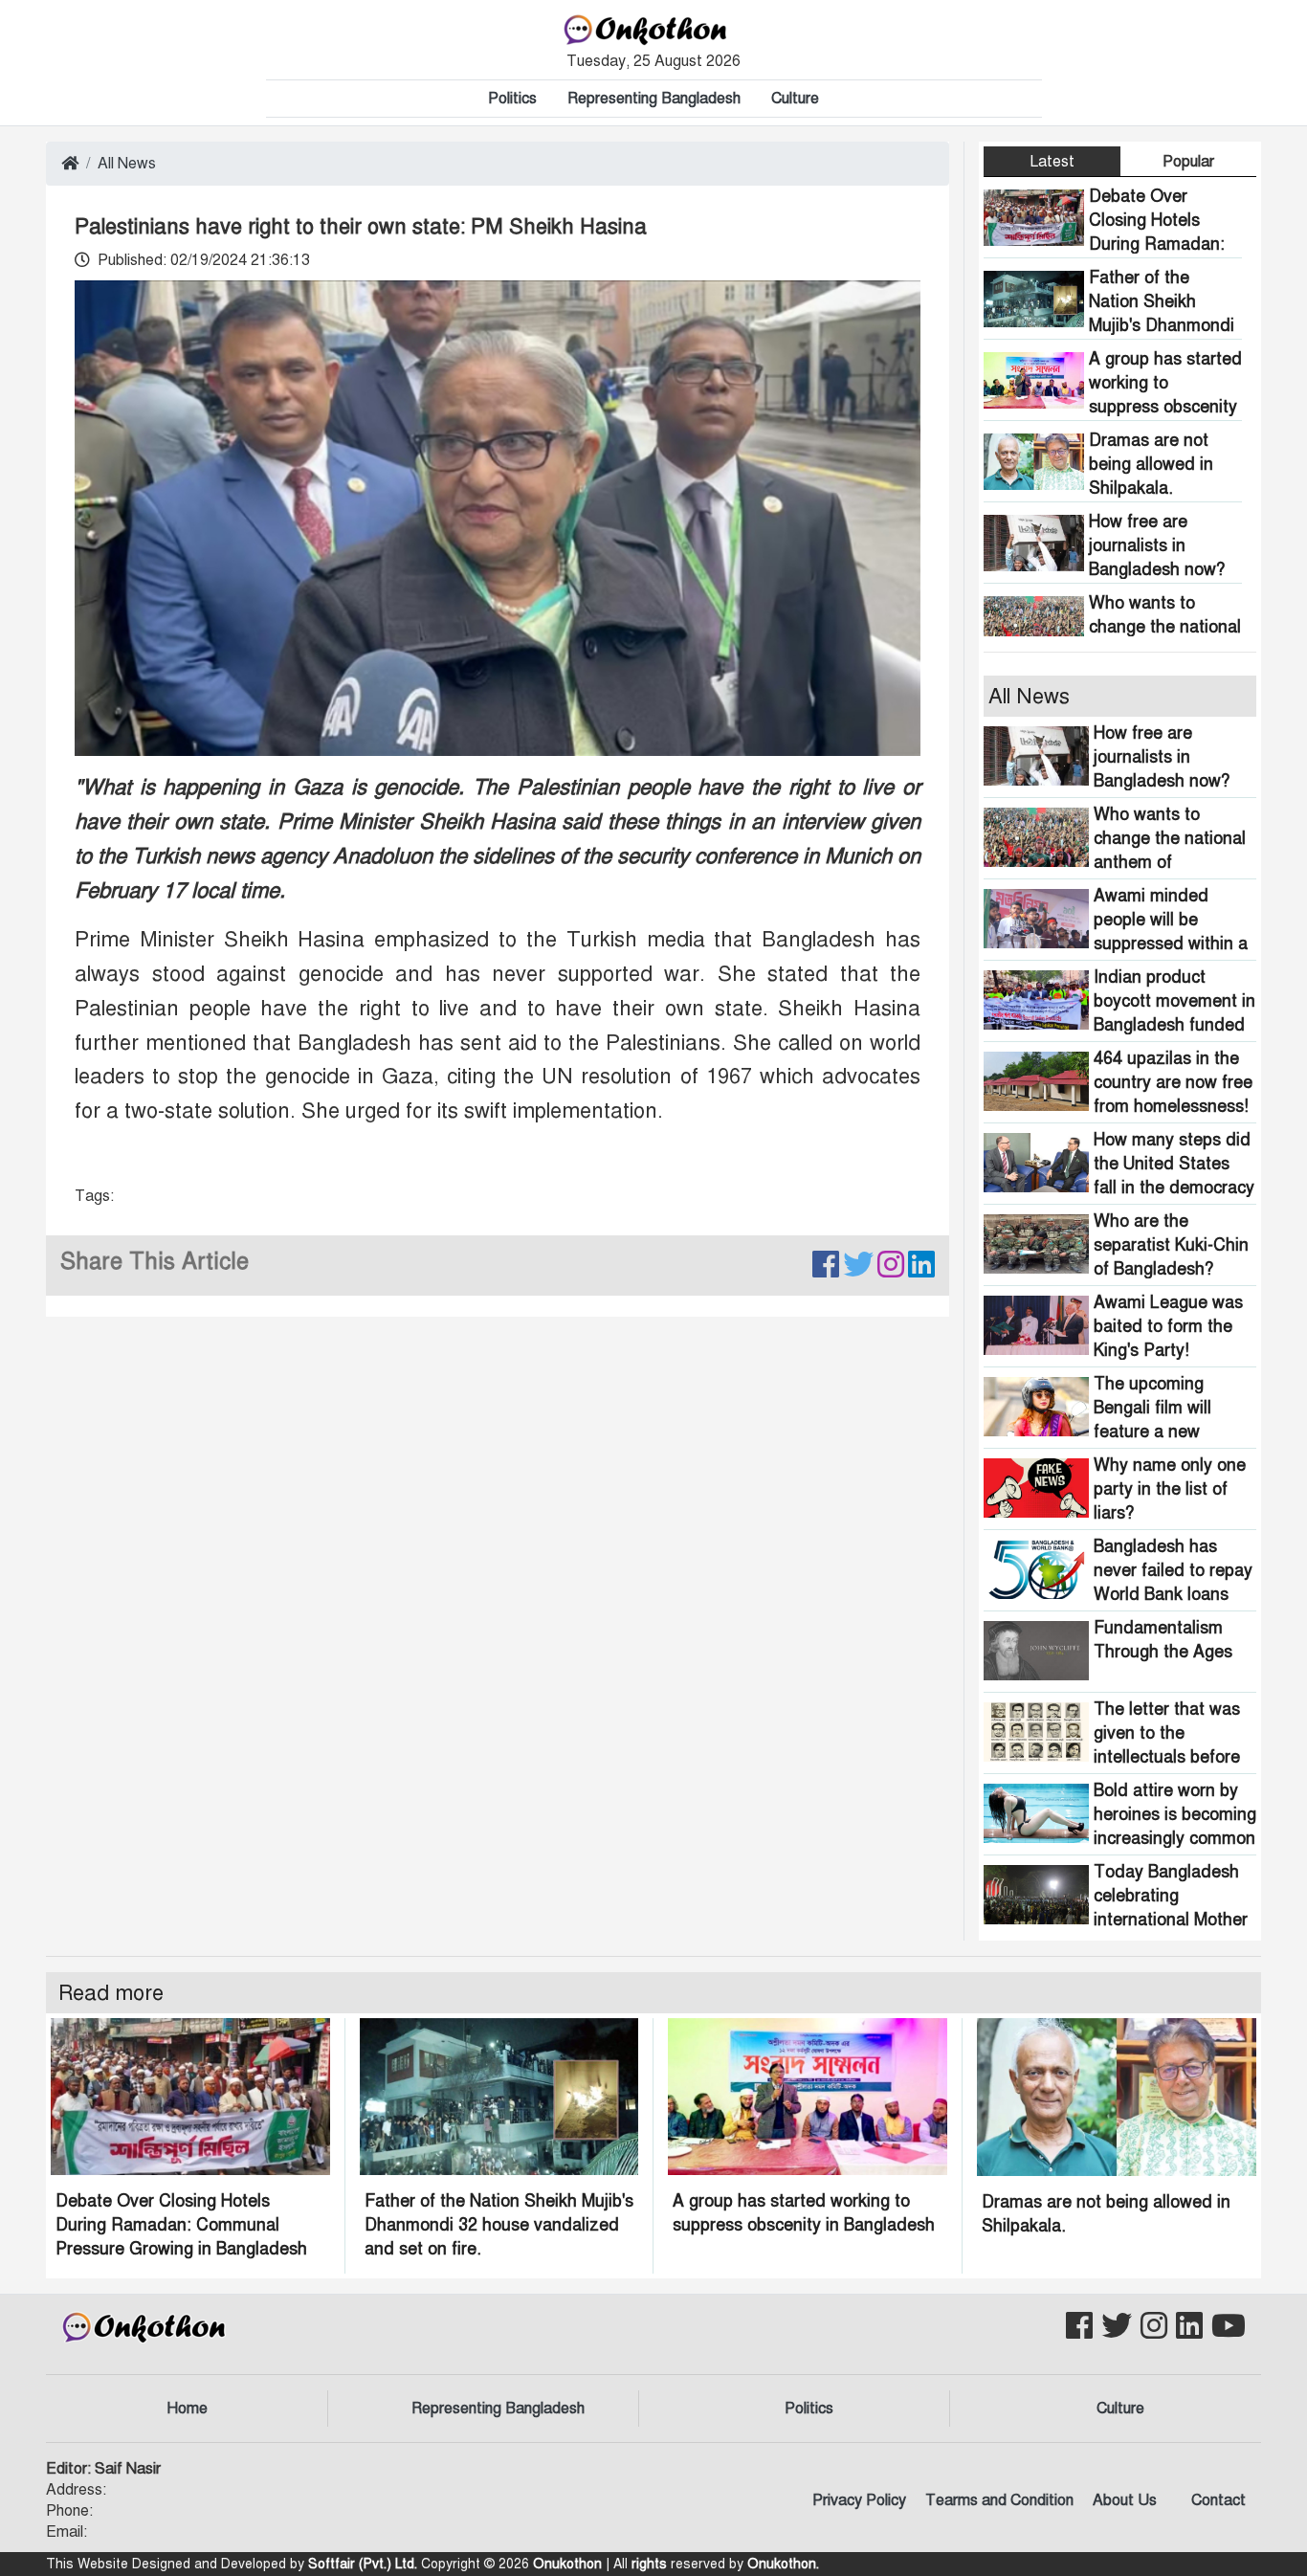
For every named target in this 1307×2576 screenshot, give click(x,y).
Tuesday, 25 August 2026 (653, 61)
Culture (795, 99)
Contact (1218, 2500)
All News (127, 164)
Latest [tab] (1052, 162)
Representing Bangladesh (654, 99)
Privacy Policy (859, 2500)
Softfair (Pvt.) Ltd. (363, 2564)
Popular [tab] (1188, 162)
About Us (1125, 2500)
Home (187, 2409)
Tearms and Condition (999, 2500)
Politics (512, 99)
